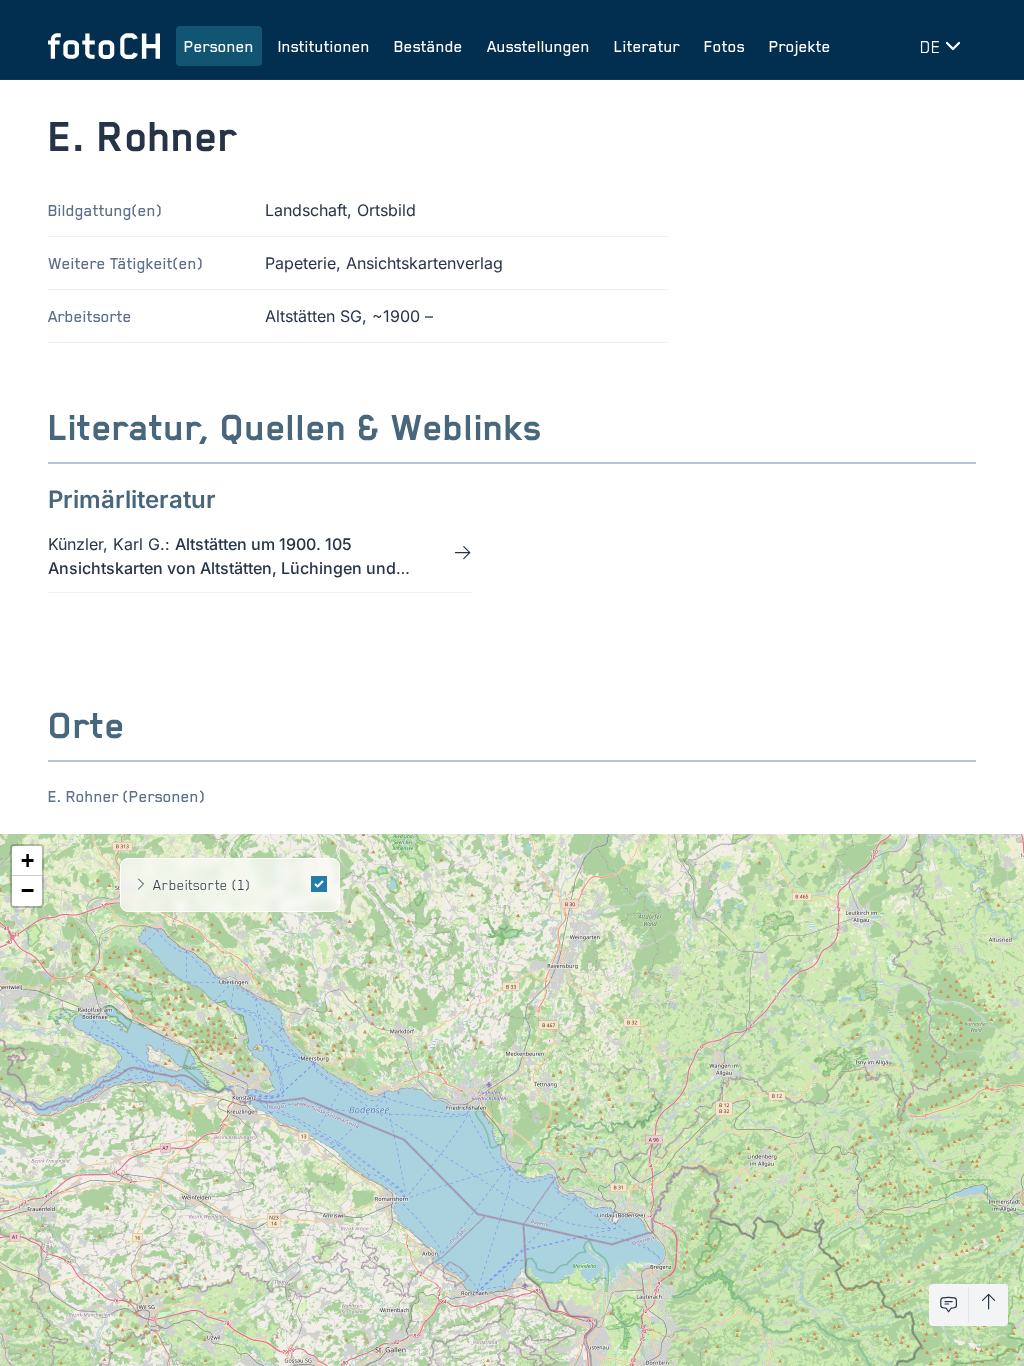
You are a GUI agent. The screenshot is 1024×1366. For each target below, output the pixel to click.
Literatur (647, 46)
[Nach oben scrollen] (988, 1305)
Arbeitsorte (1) (201, 884)
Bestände (428, 46)
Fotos (724, 46)
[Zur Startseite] (104, 46)
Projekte (800, 46)
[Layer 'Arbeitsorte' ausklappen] (141, 885)
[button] (27, 861)
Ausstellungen (538, 46)
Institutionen (324, 46)
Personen (219, 46)
